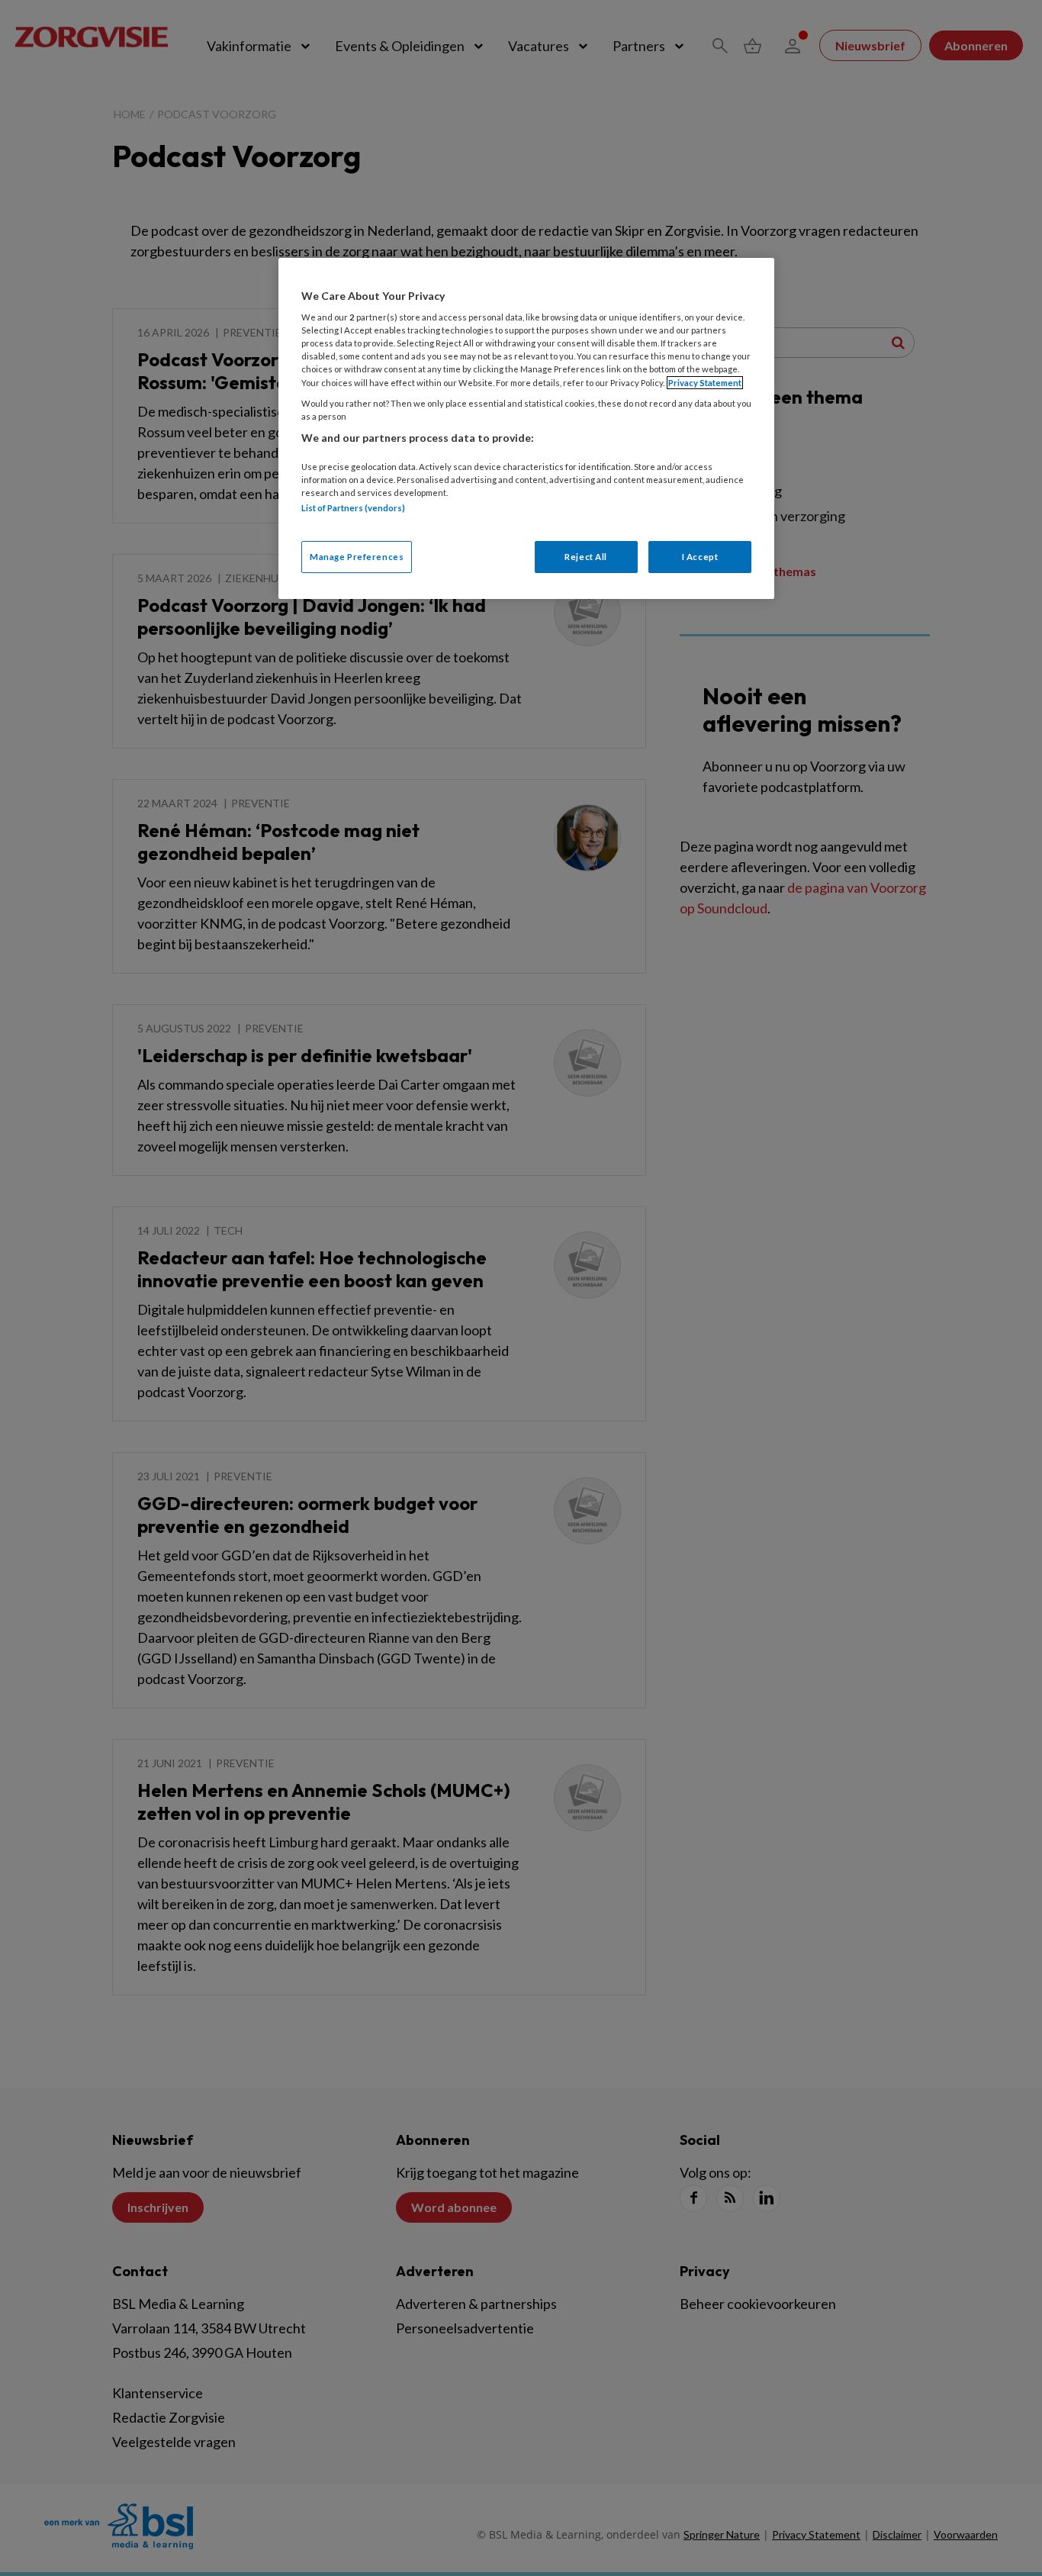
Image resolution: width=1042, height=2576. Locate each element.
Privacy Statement (705, 383)
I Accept (700, 557)
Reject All (586, 557)
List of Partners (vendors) (353, 508)
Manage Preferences (357, 557)
